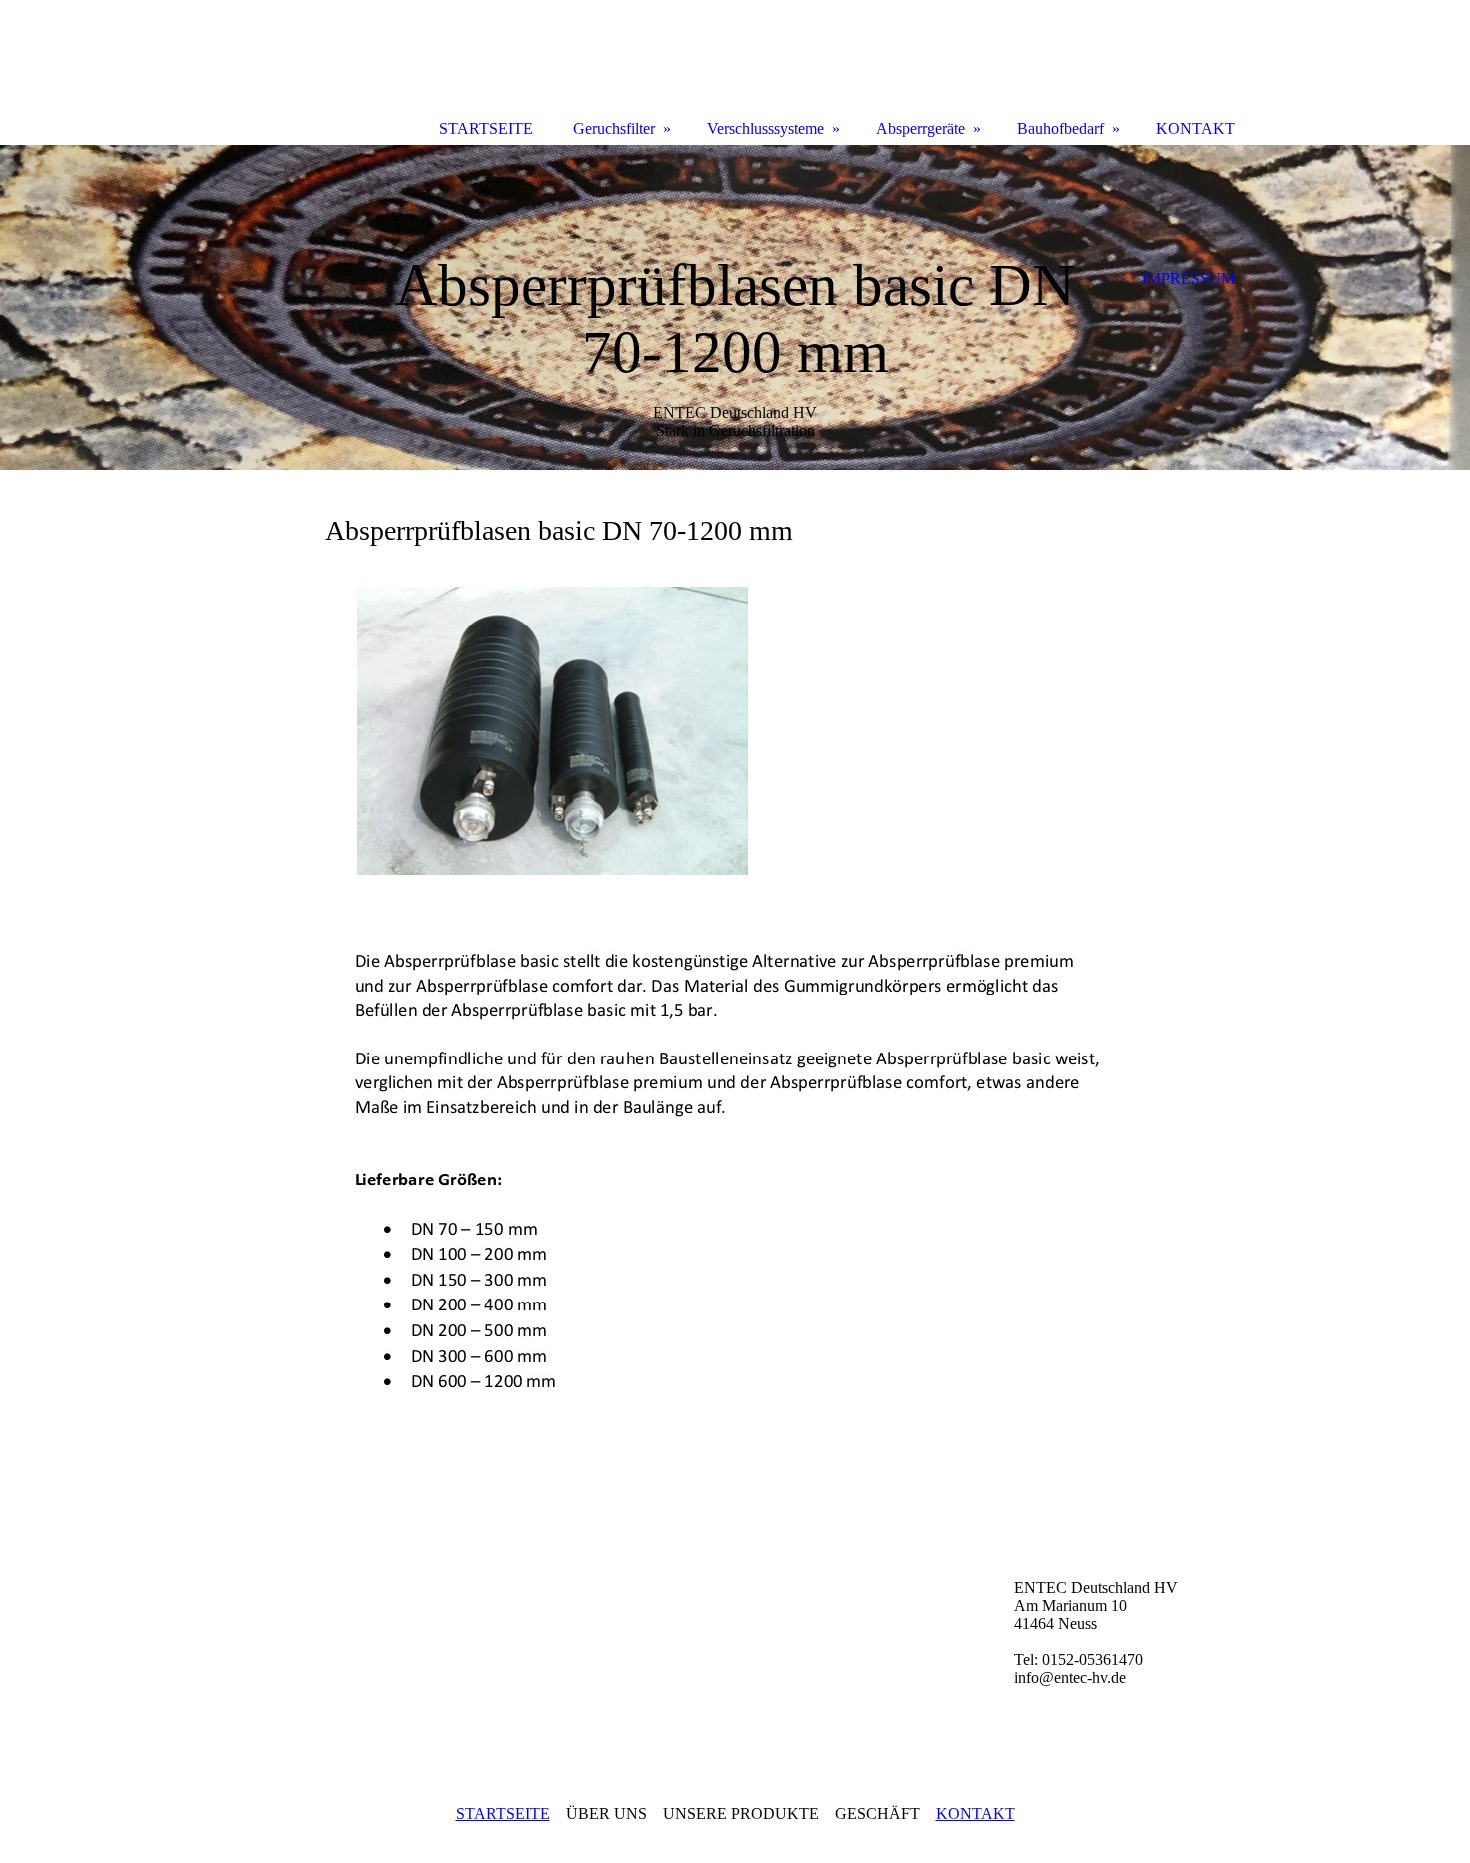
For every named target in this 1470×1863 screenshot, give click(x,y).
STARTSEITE (503, 1813)
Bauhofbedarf (1060, 128)
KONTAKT (975, 1813)
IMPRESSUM (1188, 278)
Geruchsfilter (614, 128)
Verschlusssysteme (765, 128)
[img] (735, 307)
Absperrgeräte (920, 128)
